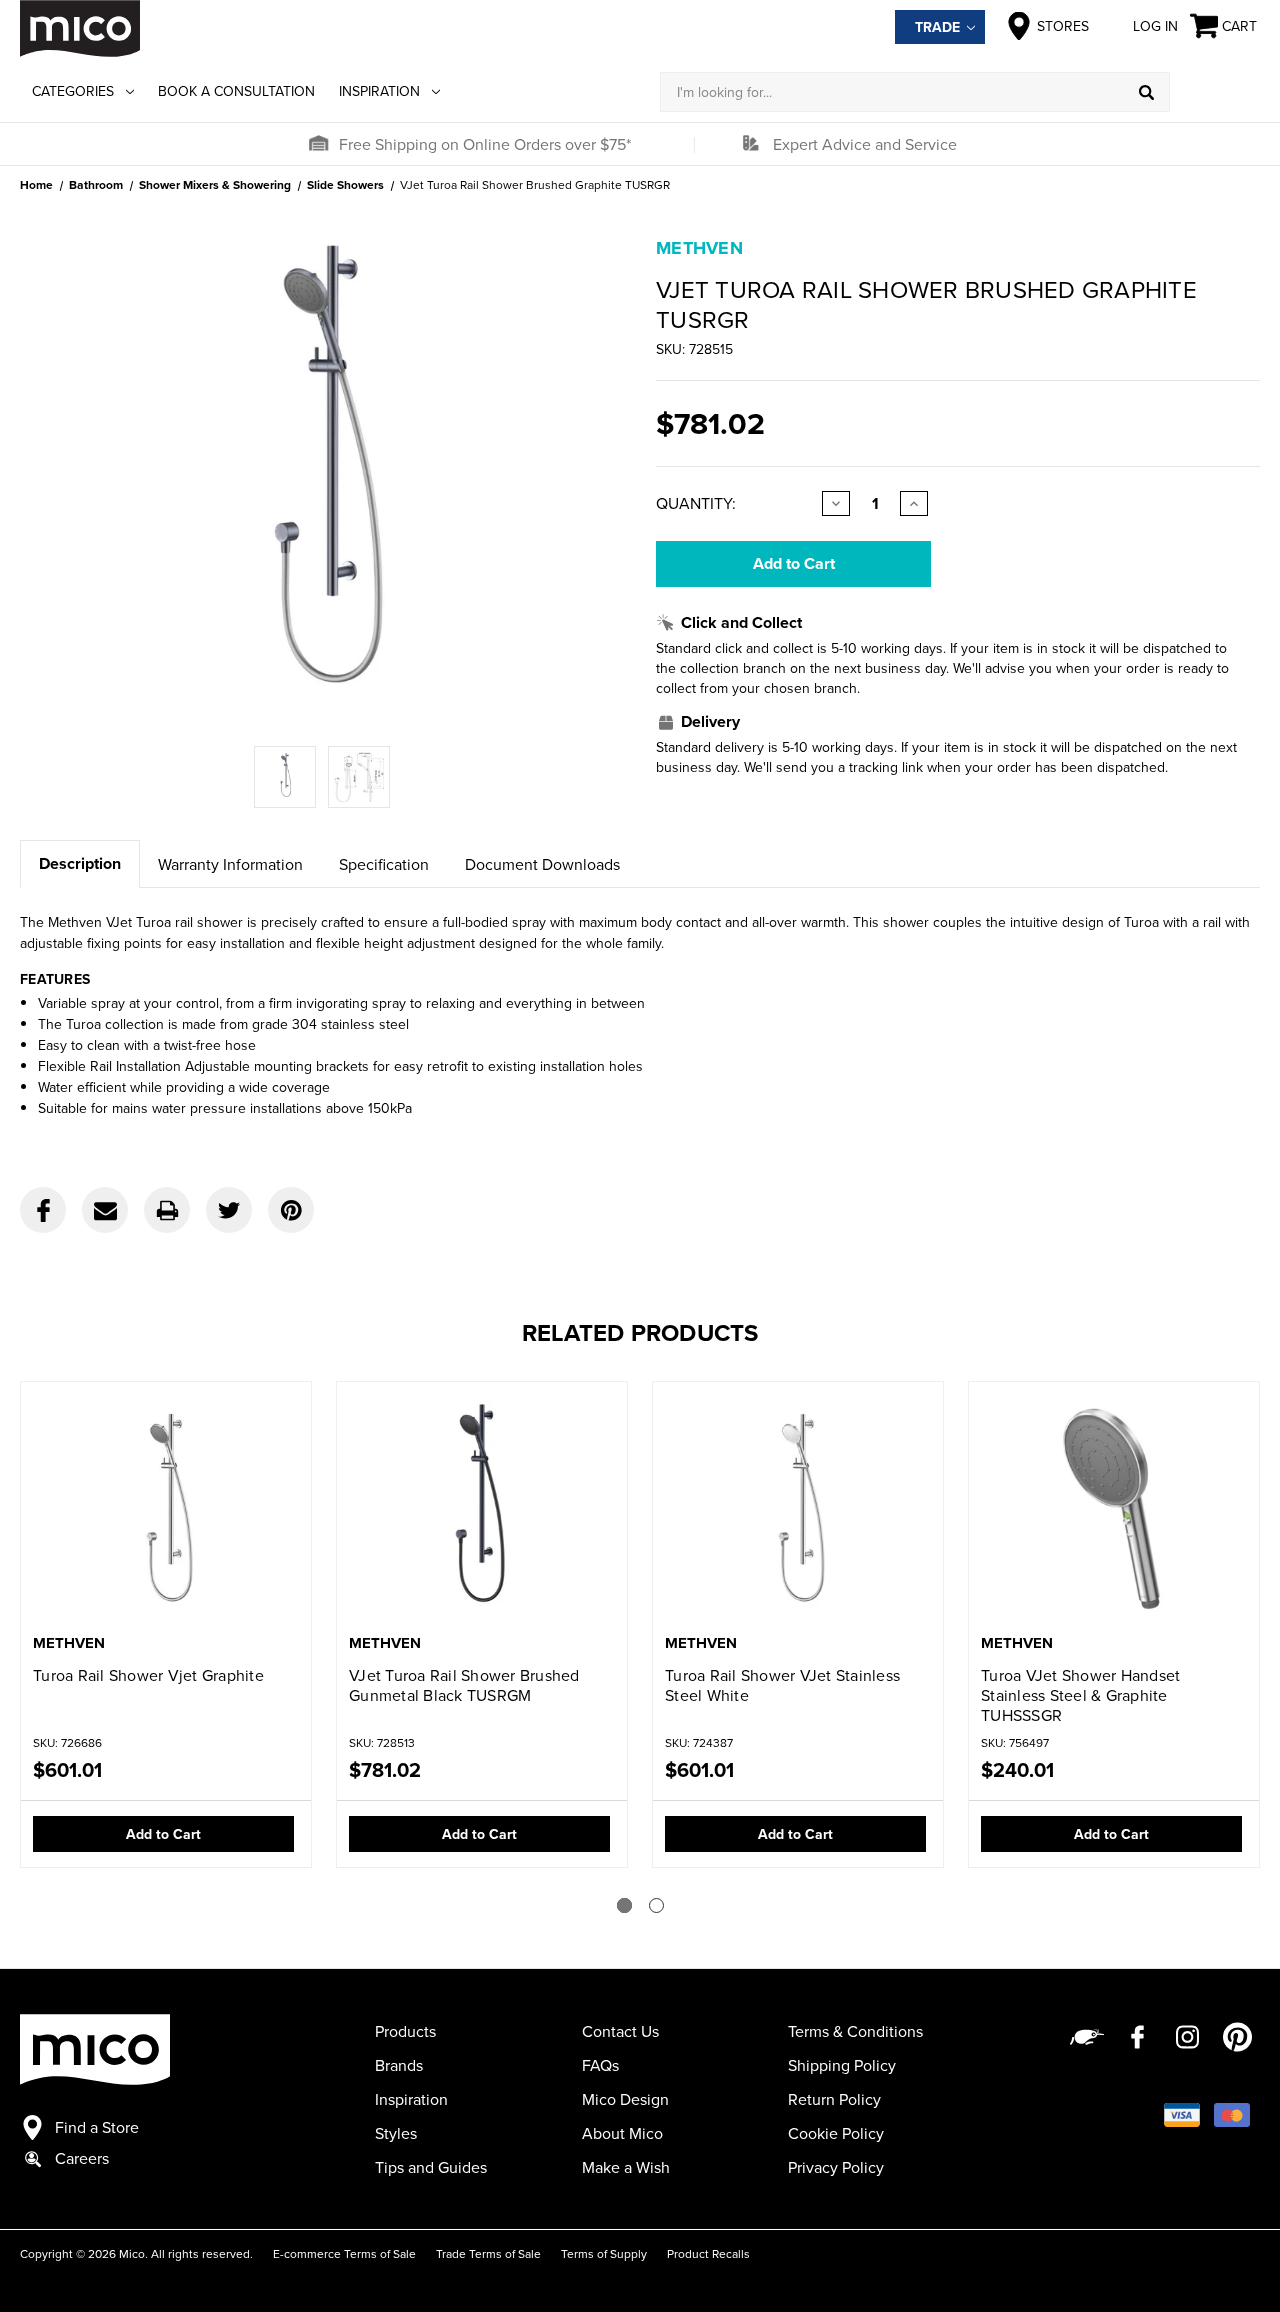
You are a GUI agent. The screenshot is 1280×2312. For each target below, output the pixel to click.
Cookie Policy (836, 2133)
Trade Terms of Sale (488, 2253)
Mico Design (625, 2099)
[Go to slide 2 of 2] (656, 1905)
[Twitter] (229, 1210)
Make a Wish (626, 2167)
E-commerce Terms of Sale (344, 2253)
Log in (1155, 26)
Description (80, 863)
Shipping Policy (842, 2065)
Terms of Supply (604, 2253)
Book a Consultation (236, 91)
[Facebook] (43, 1210)
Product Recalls (708, 2253)
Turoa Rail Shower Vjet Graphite (148, 1675)
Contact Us (620, 2031)
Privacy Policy (836, 2167)
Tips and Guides (431, 2167)
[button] (318, 144)
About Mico (622, 2133)
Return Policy (834, 2099)
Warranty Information (230, 864)
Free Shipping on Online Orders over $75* (485, 144)
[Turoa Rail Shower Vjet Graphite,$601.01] (166, 1509)
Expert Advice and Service (865, 144)
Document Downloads (542, 864)
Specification (384, 864)
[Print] (167, 1210)
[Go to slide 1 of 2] (624, 1905)
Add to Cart (163, 1834)
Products (405, 2031)
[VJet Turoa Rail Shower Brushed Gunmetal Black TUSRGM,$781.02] (482, 1509)
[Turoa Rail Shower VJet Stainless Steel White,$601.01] (798, 1509)
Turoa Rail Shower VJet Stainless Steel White (782, 1685)
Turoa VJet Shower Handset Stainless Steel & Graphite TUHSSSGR (1080, 1695)
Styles (396, 2133)
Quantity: (696, 503)
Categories (73, 91)
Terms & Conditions (855, 2031)
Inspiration (379, 91)
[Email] (105, 1210)
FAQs (600, 2065)
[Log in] (1215, 92)
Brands (399, 2065)
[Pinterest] (291, 1210)
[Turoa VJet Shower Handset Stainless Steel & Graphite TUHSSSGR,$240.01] (1114, 1509)
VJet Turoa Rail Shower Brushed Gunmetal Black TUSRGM (464, 1685)
